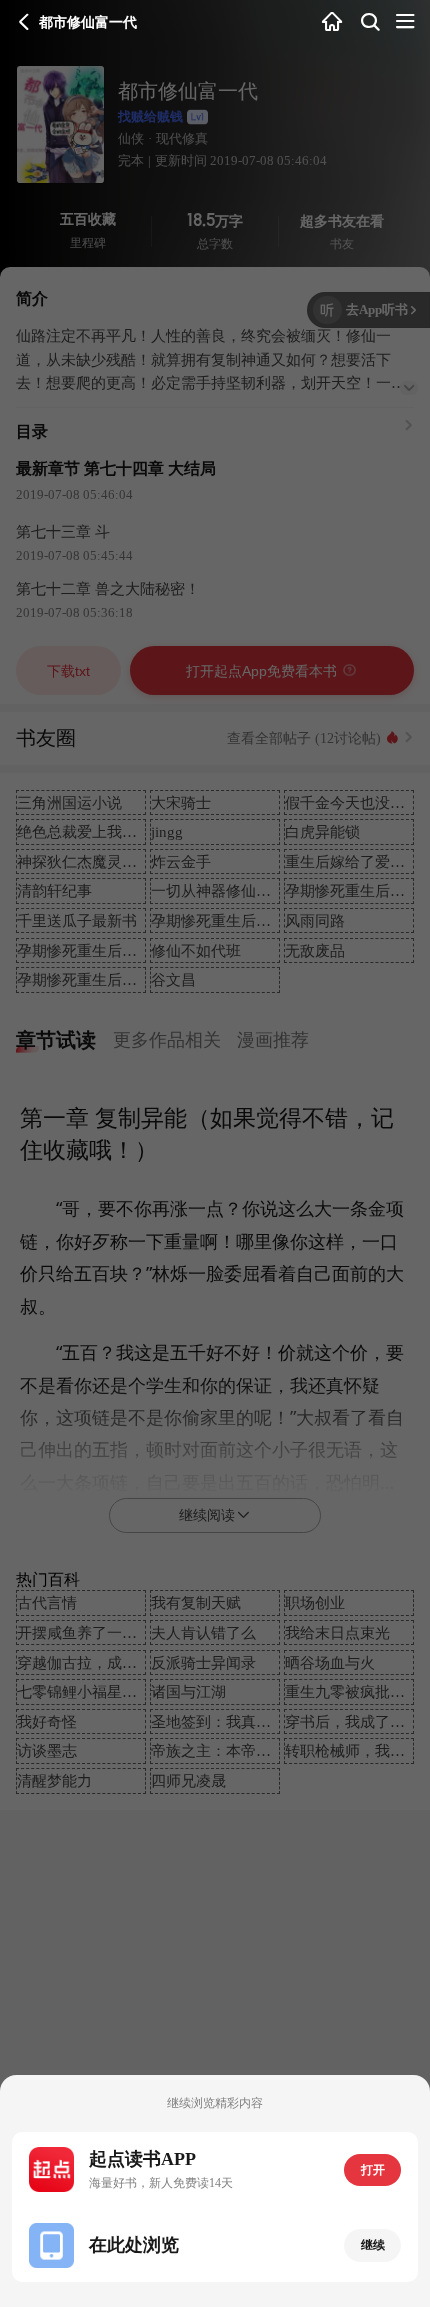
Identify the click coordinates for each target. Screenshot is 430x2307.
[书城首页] (332, 23)
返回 (24, 22)
